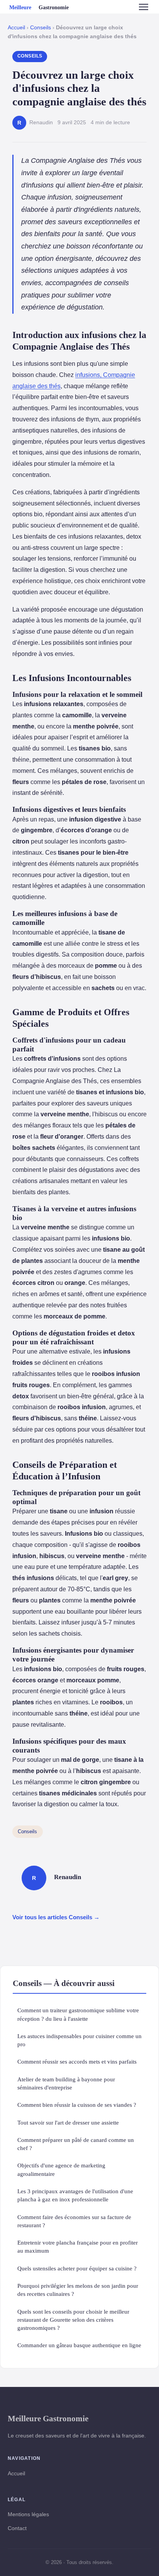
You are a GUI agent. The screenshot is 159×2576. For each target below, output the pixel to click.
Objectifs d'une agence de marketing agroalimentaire (61, 2169)
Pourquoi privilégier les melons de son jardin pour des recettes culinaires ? (78, 2290)
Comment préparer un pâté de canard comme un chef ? (76, 2144)
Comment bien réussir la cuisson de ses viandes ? (77, 2105)
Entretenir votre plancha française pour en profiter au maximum (78, 2246)
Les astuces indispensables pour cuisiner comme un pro (79, 2040)
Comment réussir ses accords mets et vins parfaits (77, 2061)
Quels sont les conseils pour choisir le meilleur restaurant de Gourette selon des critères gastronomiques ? (73, 2320)
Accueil (16, 28)
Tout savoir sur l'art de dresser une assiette (68, 2122)
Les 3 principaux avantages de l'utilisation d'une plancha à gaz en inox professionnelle (75, 2195)
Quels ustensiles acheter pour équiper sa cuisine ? (77, 2268)
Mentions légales (28, 2514)
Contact (17, 2528)
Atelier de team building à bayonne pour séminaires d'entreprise (66, 2083)
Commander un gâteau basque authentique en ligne (79, 2345)
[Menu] (144, 7)
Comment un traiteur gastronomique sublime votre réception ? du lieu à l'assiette (78, 2014)
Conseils (41, 28)
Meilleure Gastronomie (48, 2418)
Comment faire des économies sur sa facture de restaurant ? (74, 2221)
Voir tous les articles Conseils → (56, 1917)
